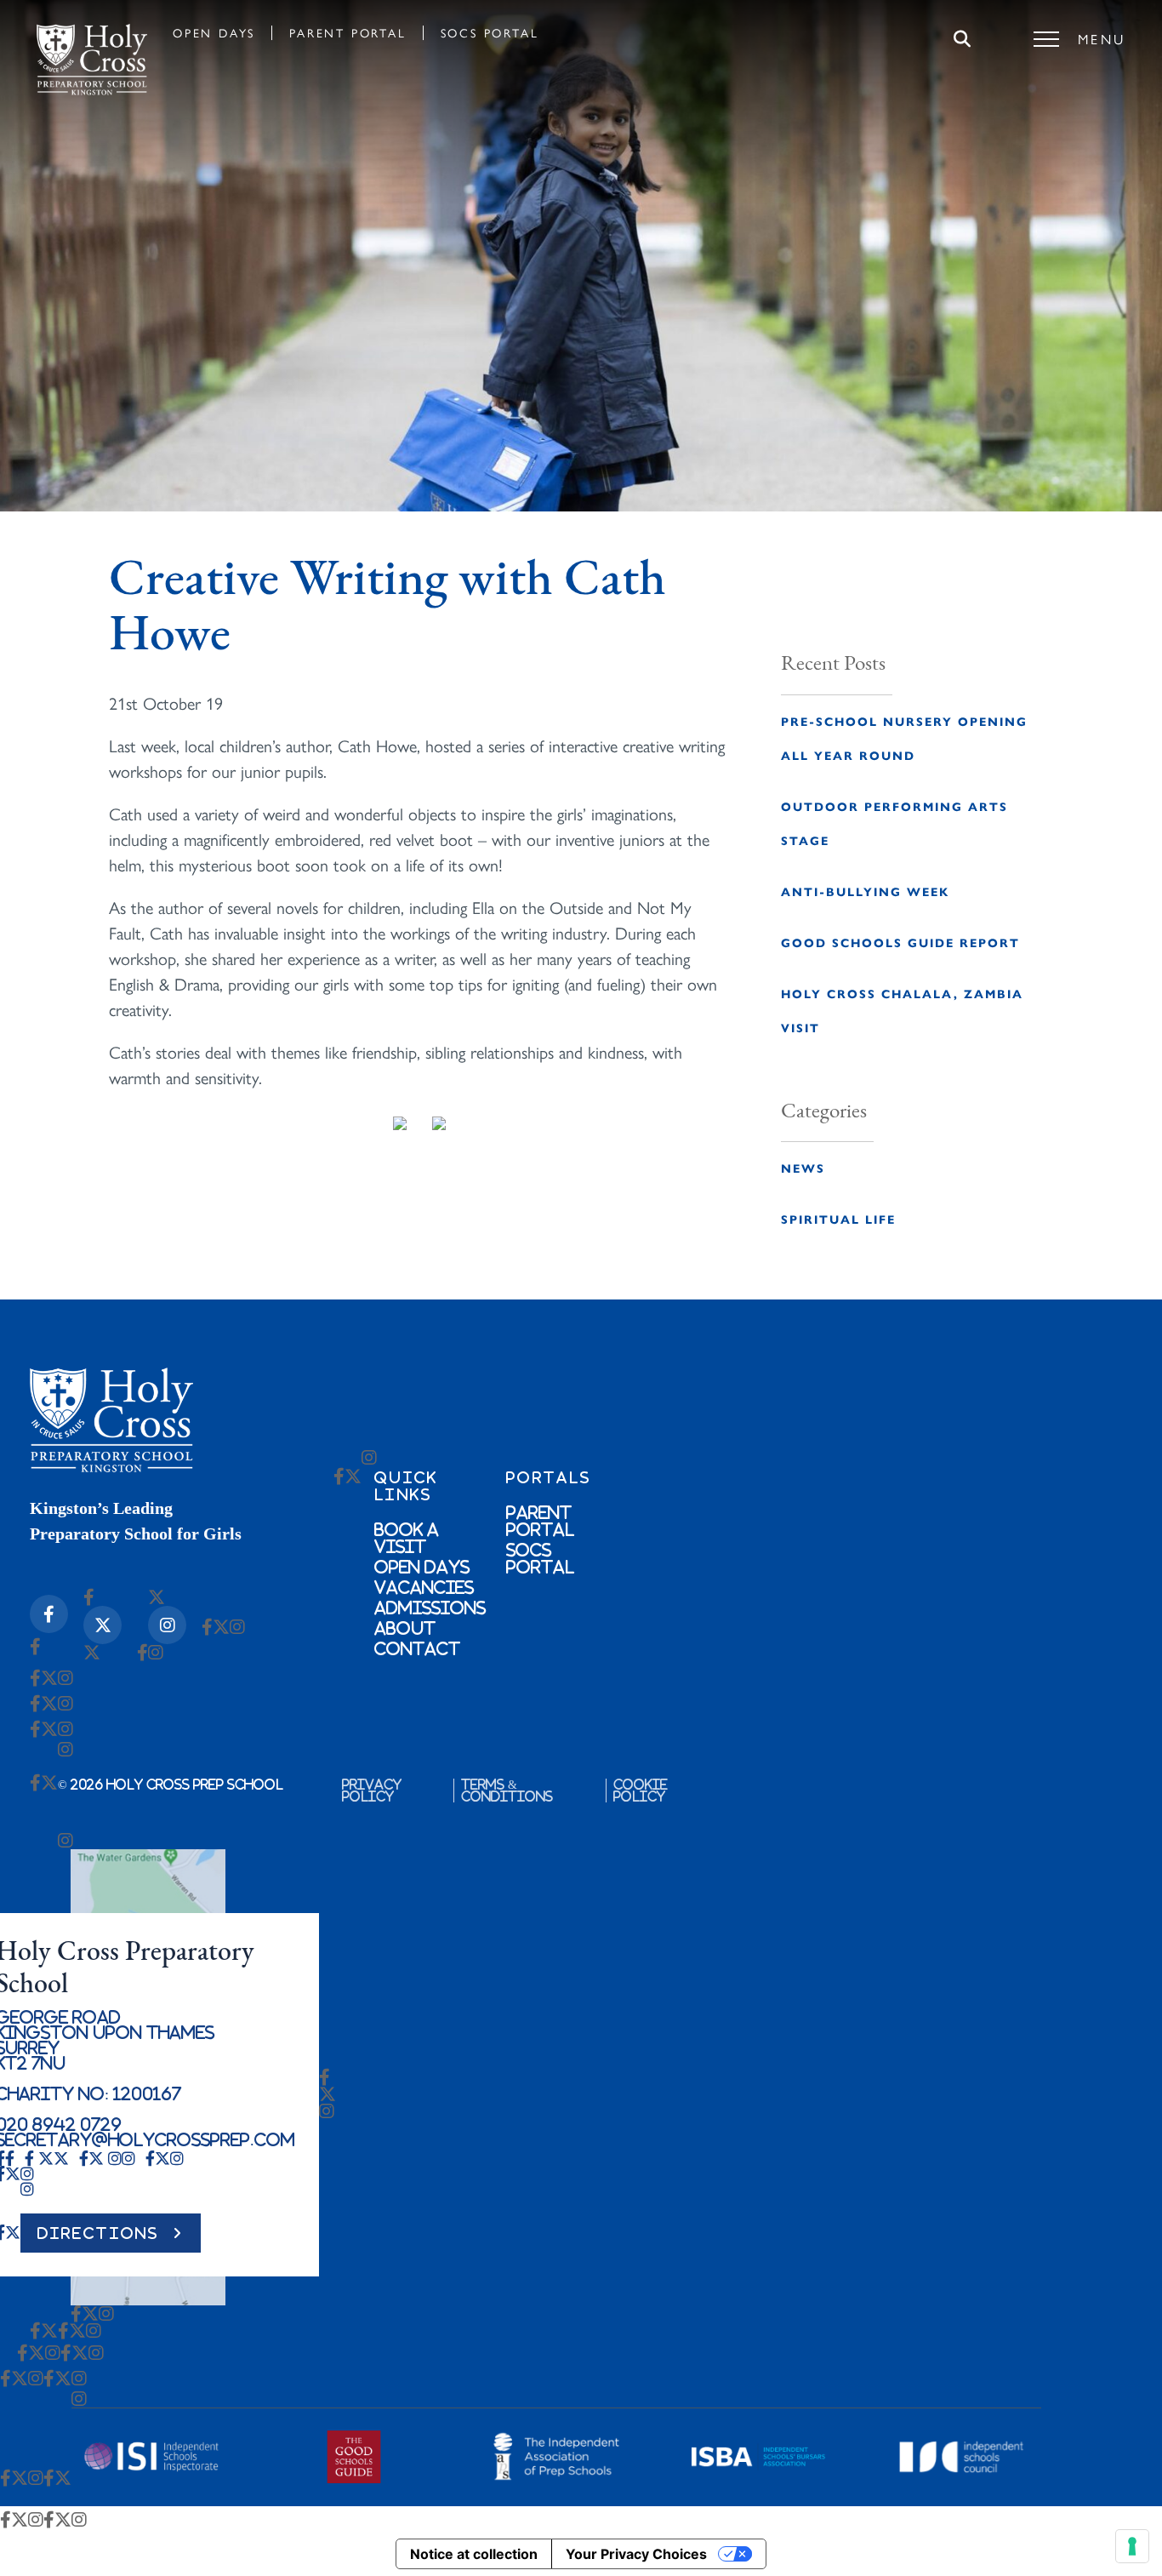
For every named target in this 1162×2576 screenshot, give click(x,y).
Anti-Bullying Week (865, 891)
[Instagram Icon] (167, 1625)
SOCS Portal (490, 32)
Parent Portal (347, 32)
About (405, 1628)
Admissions (430, 1608)
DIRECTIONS (99, 2233)
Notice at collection (474, 2554)
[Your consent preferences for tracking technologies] (1132, 2546)
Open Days (214, 32)
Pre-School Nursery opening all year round (904, 738)
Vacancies (424, 1587)
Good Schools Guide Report (900, 942)
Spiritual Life (838, 1219)
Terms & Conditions (507, 1791)
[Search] (962, 39)
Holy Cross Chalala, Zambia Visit (902, 1010)
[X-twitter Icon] (103, 1625)
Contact (417, 1648)
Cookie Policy (641, 1791)
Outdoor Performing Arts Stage (894, 823)
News (803, 1168)
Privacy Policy (372, 1791)
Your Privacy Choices (636, 2554)
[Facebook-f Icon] (49, 1614)
